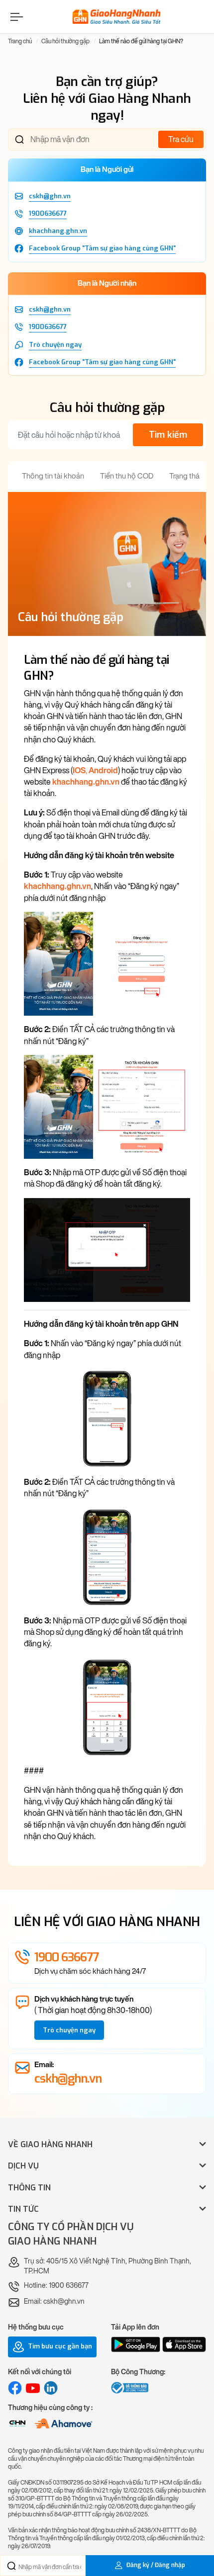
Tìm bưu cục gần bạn (59, 2346)
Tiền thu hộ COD (127, 476)
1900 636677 (66, 1957)
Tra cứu (181, 139)
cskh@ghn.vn (68, 2079)
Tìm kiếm (168, 435)
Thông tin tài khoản (53, 476)
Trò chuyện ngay (69, 2030)
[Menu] (15, 17)
